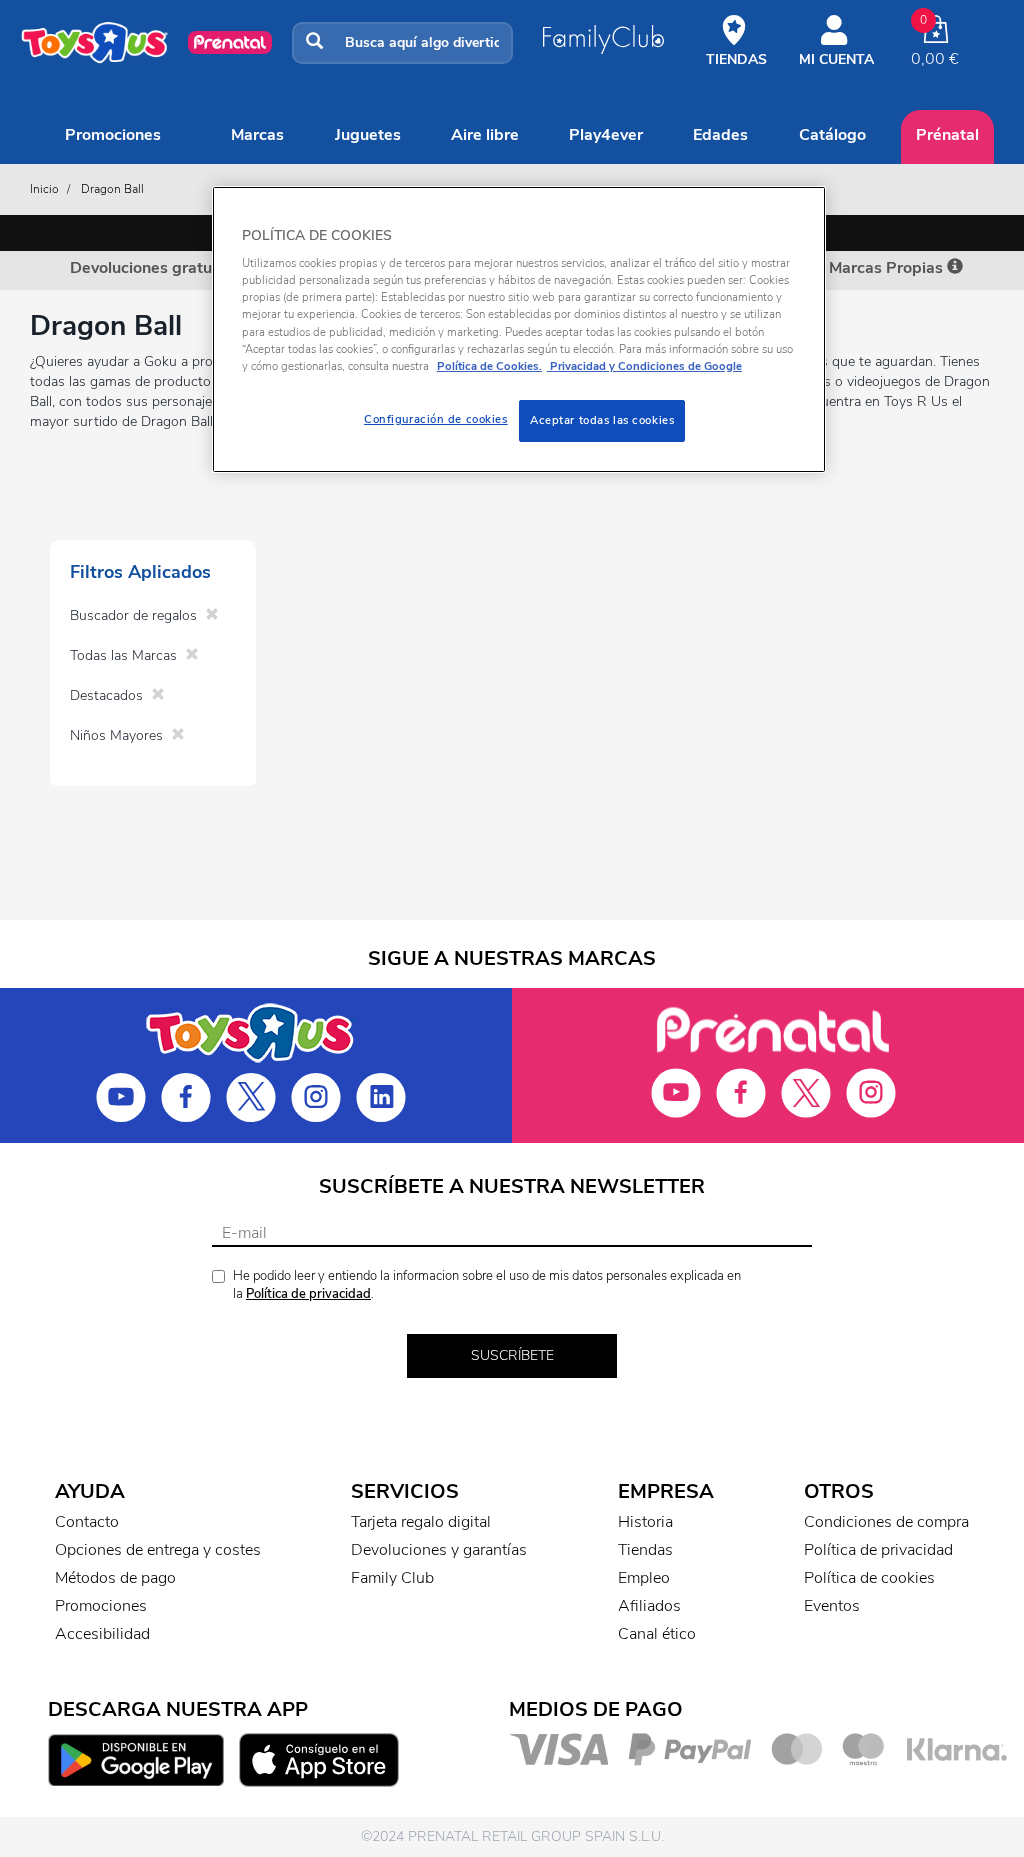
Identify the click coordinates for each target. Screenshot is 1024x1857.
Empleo (644, 1578)
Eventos (832, 1606)
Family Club (392, 1578)
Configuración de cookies (436, 419)
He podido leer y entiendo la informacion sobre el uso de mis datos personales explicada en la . (487, 1285)
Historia (645, 1522)
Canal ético (657, 1634)
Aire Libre (485, 135)
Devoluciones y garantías (439, 1550)
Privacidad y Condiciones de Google (644, 366)
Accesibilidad (102, 1634)
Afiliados (649, 1606)
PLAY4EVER (606, 135)
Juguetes (368, 135)
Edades (720, 135)
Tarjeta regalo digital (421, 1522)
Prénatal (947, 135)
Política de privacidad (308, 1294)
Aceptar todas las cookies (602, 420)
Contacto (87, 1522)
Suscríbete (512, 1355)
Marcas (257, 135)
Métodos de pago (115, 1578)
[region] (519, 329)
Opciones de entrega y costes (158, 1550)
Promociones (113, 135)
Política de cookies (869, 1578)
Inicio (44, 189)
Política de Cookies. (489, 366)
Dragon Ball (112, 189)
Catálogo (832, 135)
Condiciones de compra (886, 1522)
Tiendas (645, 1550)
